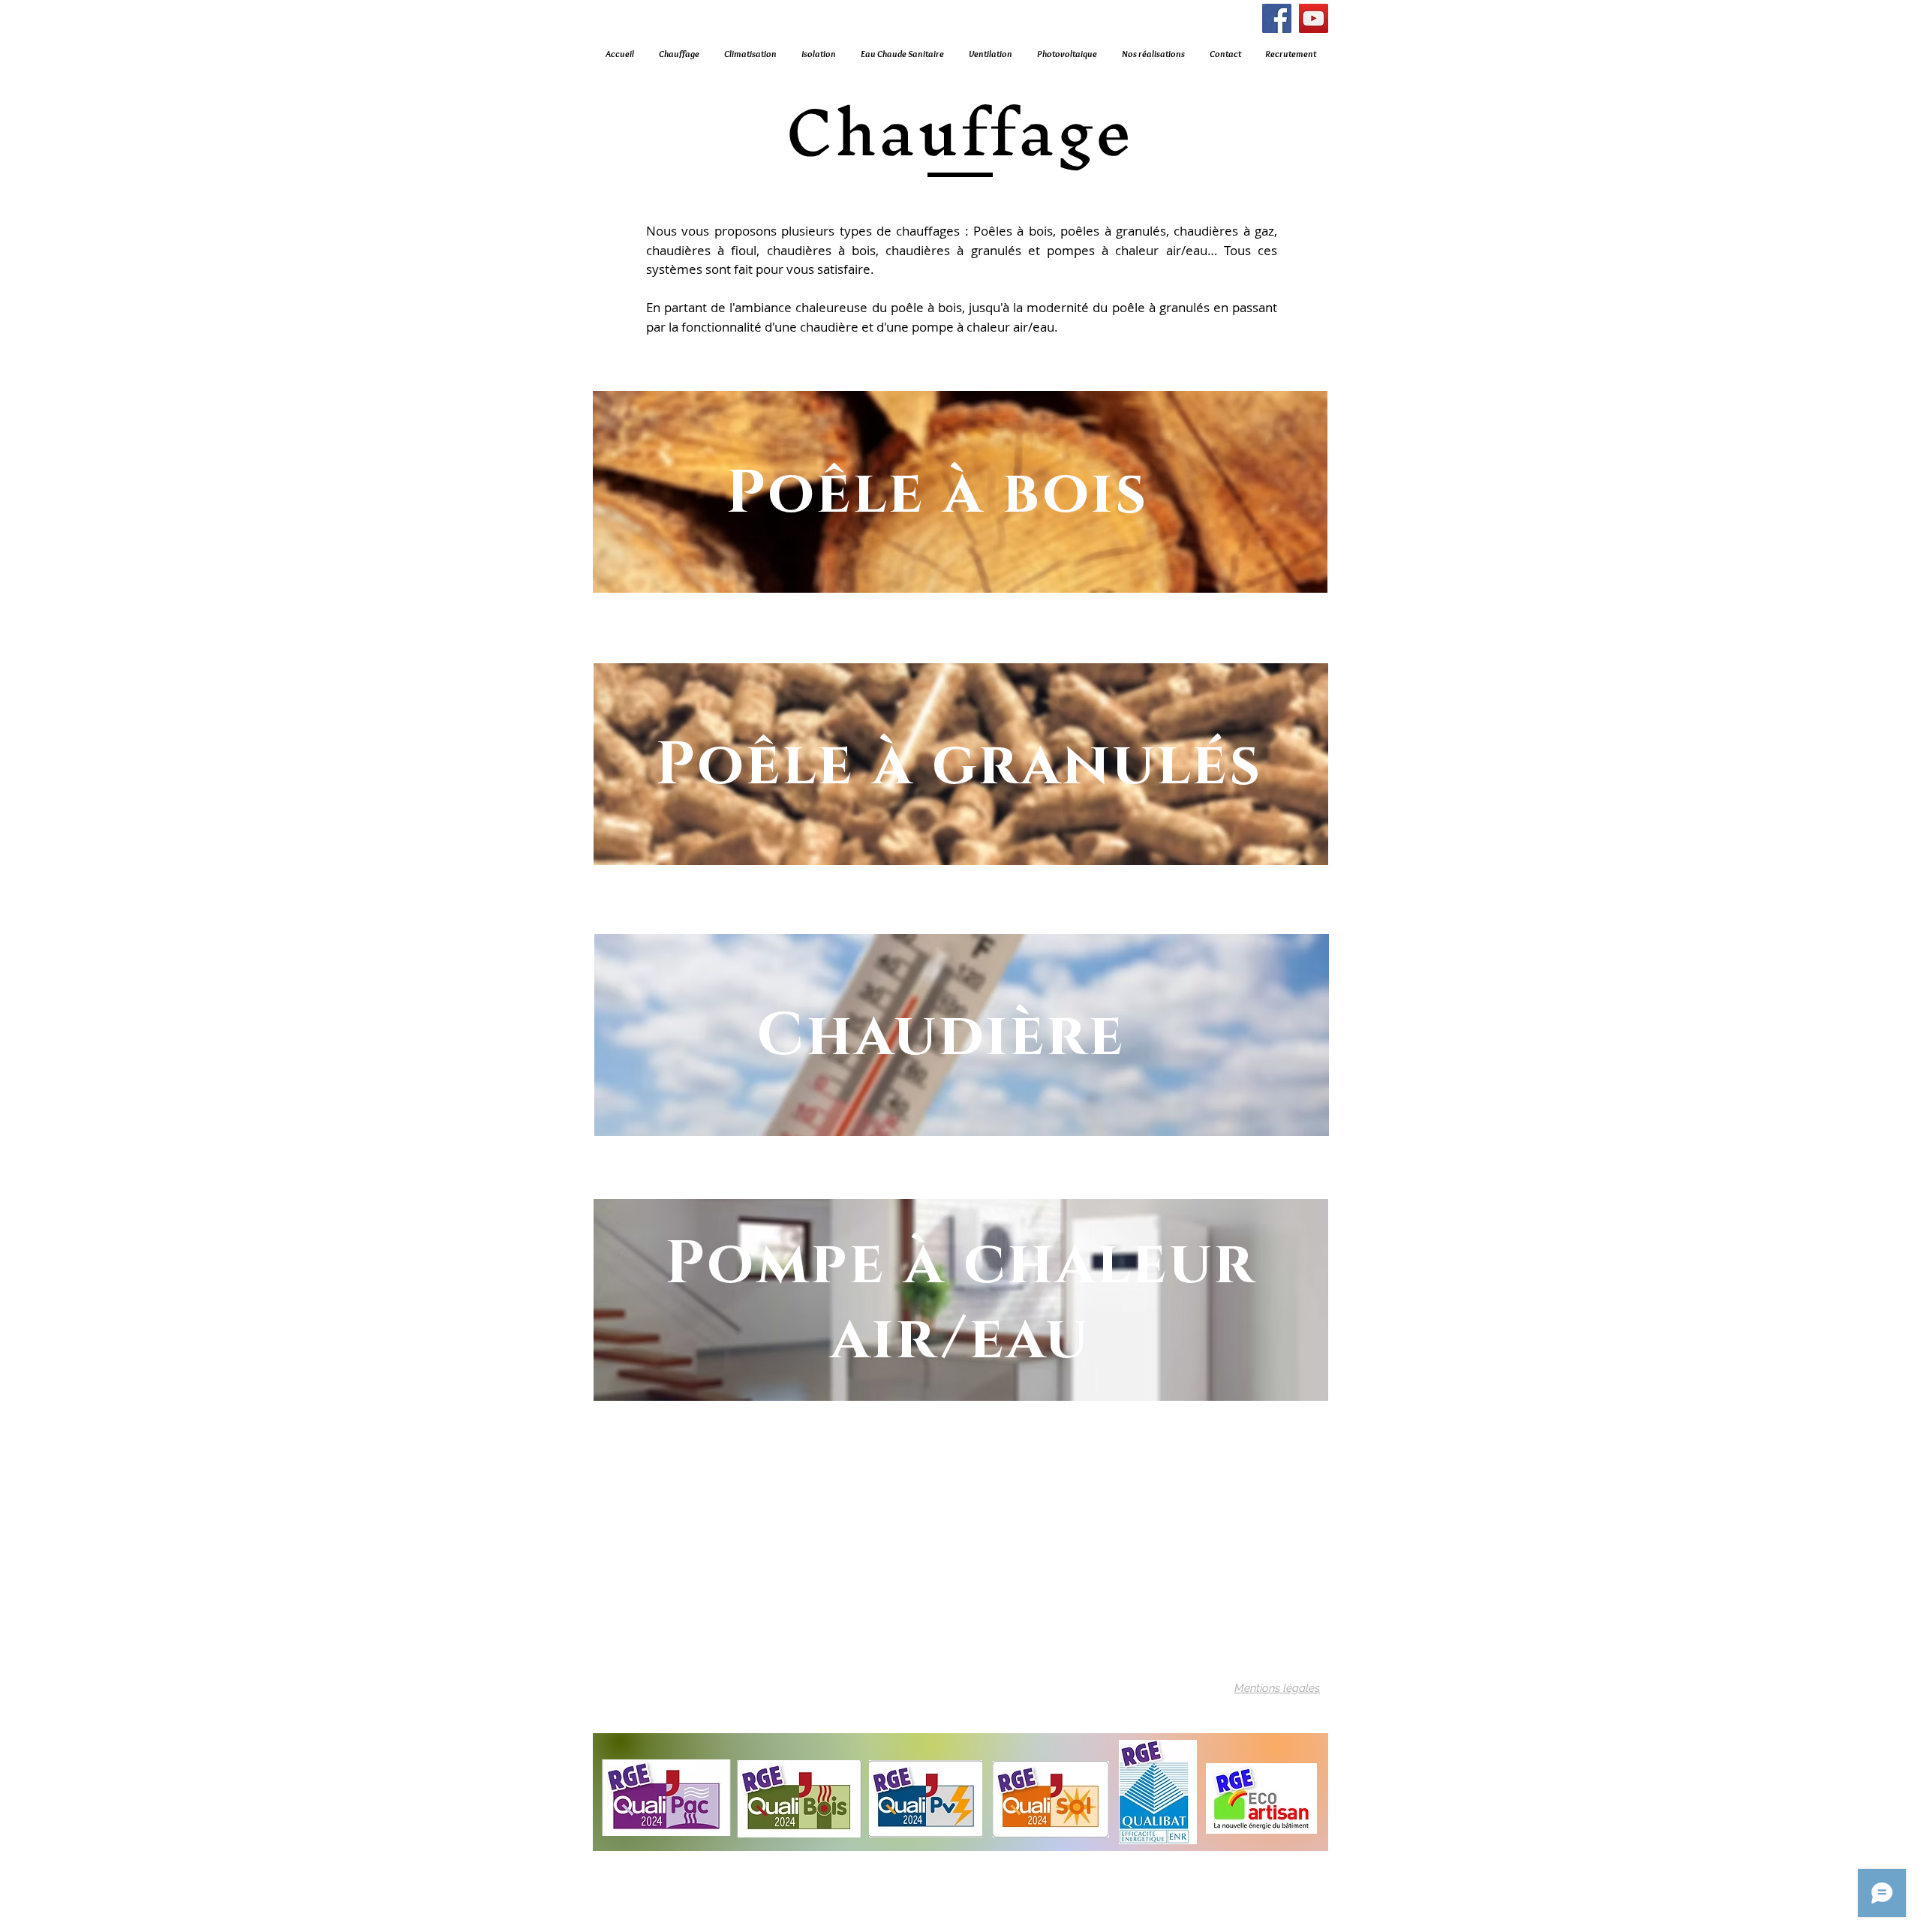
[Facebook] (1277, 18)
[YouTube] (1314, 18)
